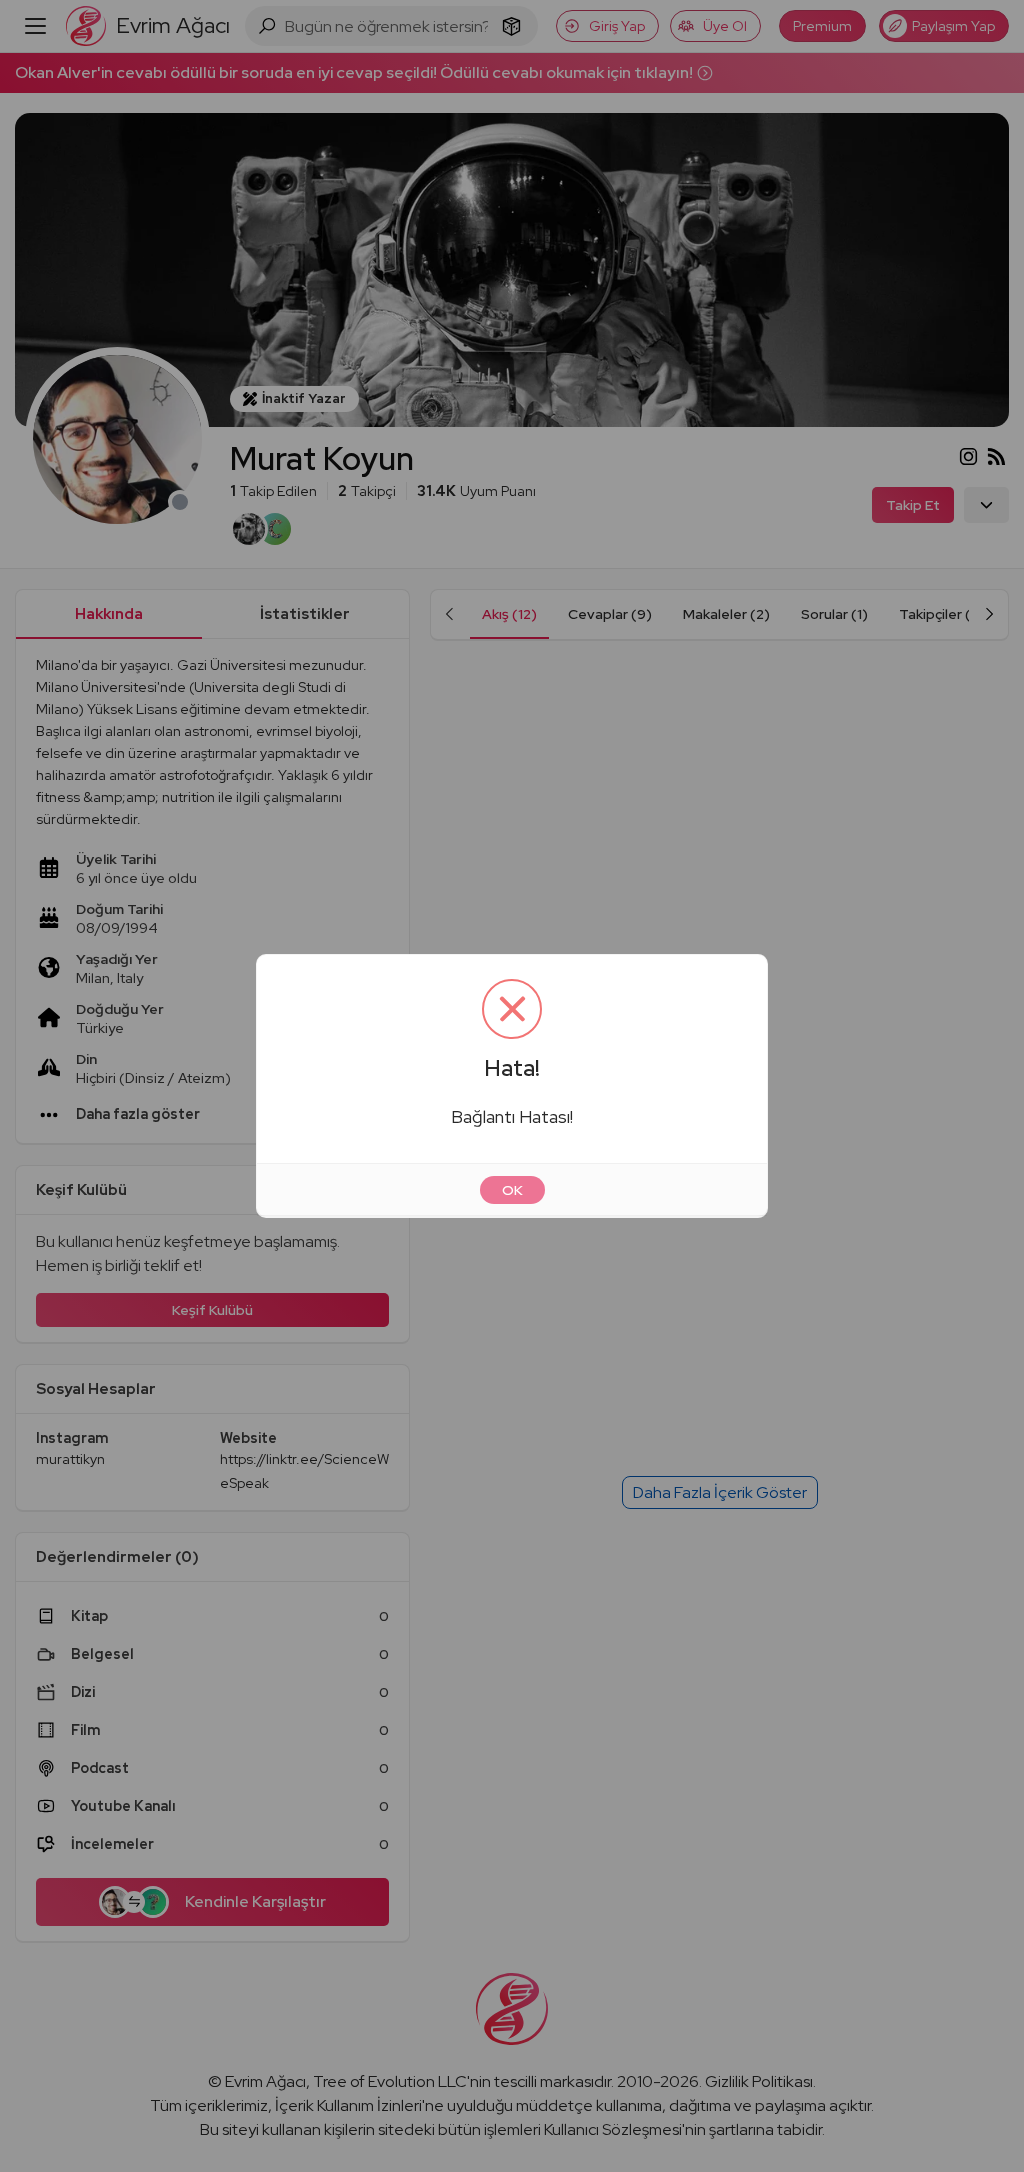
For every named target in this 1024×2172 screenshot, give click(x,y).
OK (512, 1190)
